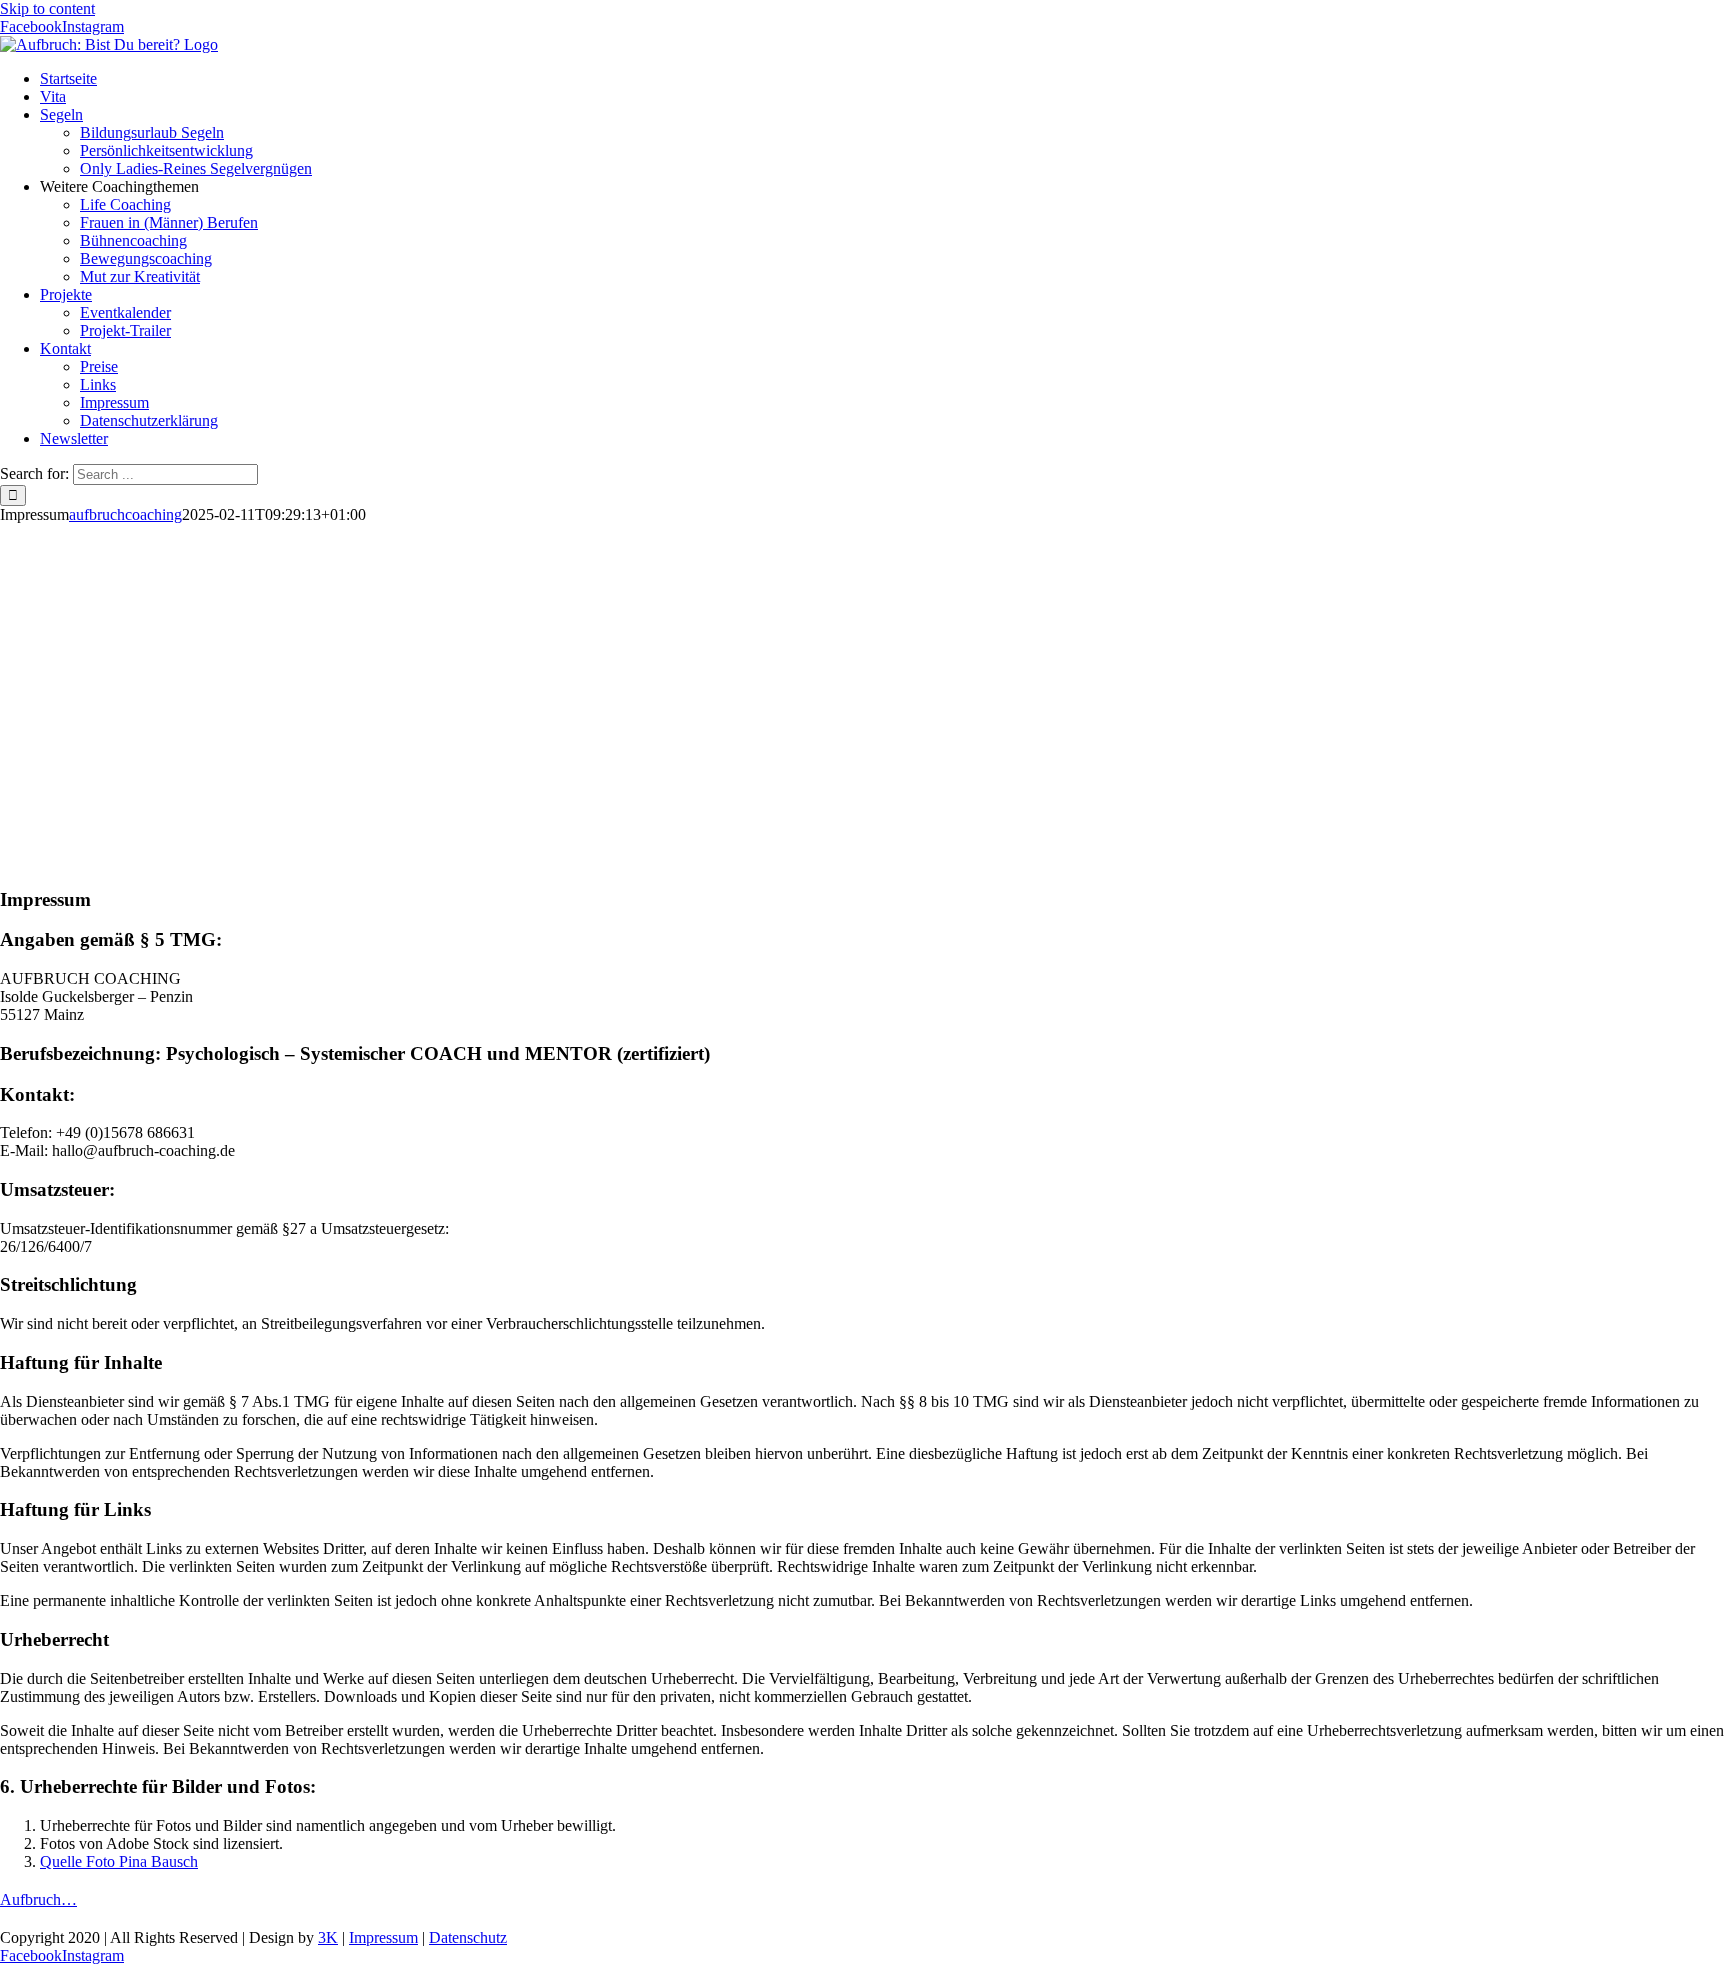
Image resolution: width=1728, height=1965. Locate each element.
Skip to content (47, 8)
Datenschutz (468, 1937)
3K (328, 1937)
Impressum (383, 1937)
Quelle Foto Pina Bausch (119, 1861)
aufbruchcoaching (125, 514)
